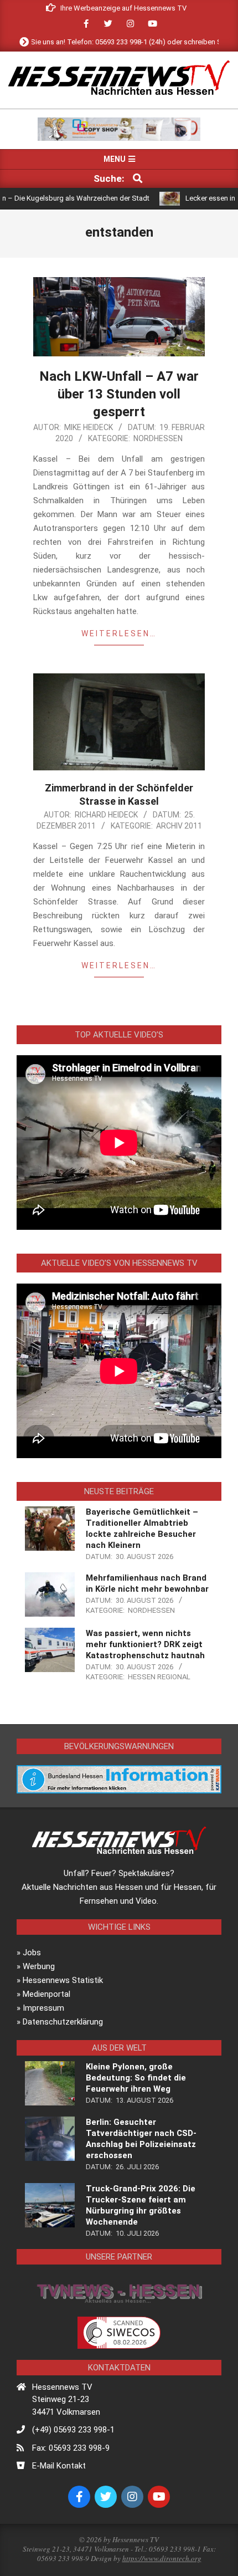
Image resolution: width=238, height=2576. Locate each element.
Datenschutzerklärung (63, 2022)
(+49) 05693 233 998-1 (73, 2430)
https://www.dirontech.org (162, 2558)
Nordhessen (158, 438)
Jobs (32, 1953)
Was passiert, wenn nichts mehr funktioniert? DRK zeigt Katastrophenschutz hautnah (145, 1644)
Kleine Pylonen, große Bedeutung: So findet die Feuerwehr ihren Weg (136, 2078)
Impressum (43, 2008)
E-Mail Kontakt (59, 2466)
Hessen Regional (159, 1677)
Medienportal (46, 1994)
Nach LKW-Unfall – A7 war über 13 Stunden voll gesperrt (119, 394)
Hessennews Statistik (63, 1980)
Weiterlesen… (119, 633)
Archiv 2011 (179, 826)
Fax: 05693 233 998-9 (71, 2448)
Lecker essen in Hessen (191, 198)
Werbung (39, 1966)
